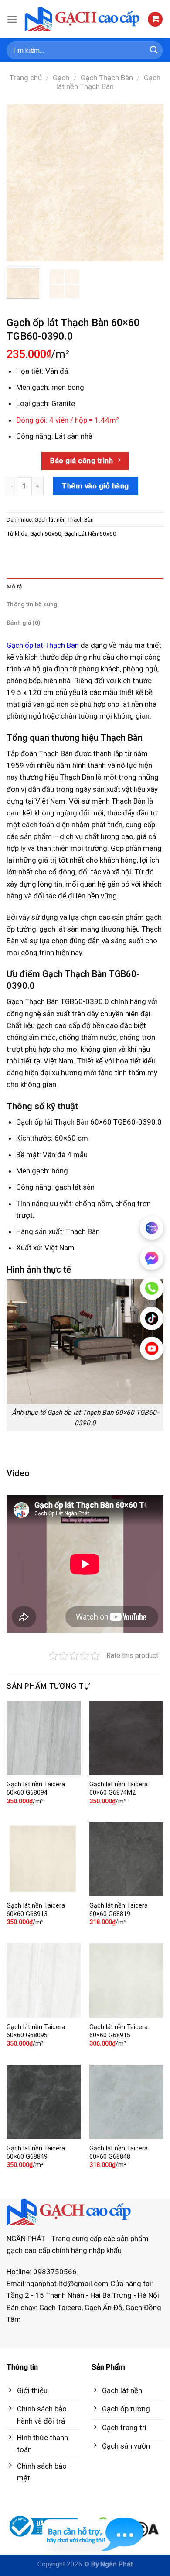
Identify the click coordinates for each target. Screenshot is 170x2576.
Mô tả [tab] (14, 586)
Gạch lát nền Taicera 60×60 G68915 (119, 2031)
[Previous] (20, 183)
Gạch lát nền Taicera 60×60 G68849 (36, 2153)
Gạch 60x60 (46, 533)
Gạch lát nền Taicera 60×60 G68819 (119, 1910)
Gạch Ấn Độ (104, 2308)
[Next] (150, 183)
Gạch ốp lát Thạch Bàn (43, 645)
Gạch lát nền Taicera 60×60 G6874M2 (119, 1788)
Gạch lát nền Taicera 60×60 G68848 (119, 2153)
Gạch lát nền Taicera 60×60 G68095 (36, 2031)
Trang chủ (26, 78)
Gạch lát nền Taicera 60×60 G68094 (36, 1788)
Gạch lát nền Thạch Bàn (108, 82)
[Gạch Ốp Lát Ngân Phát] (83, 19)
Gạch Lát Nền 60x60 (90, 533)
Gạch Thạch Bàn (107, 78)
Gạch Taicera (60, 2308)
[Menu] (12, 19)
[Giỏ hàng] (155, 19)
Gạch (61, 78)
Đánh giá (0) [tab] (23, 623)
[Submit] (154, 51)
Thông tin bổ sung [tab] (32, 604)
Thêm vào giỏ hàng (95, 486)
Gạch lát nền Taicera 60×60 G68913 (36, 1910)
